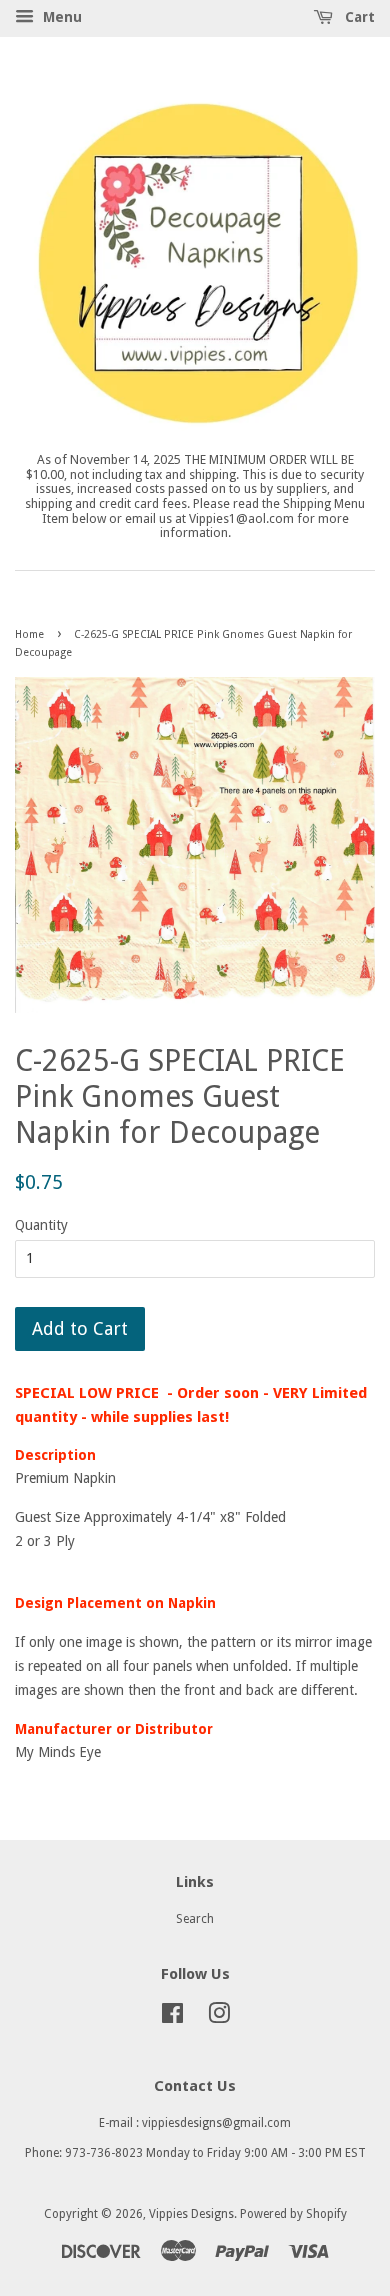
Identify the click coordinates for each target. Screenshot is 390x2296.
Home (29, 634)
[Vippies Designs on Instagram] (219, 2018)
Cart (358, 17)
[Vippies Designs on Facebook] (172, 2018)
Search (195, 1919)
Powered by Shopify (293, 2214)
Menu (60, 17)
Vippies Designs (191, 2214)
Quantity (41, 1225)
